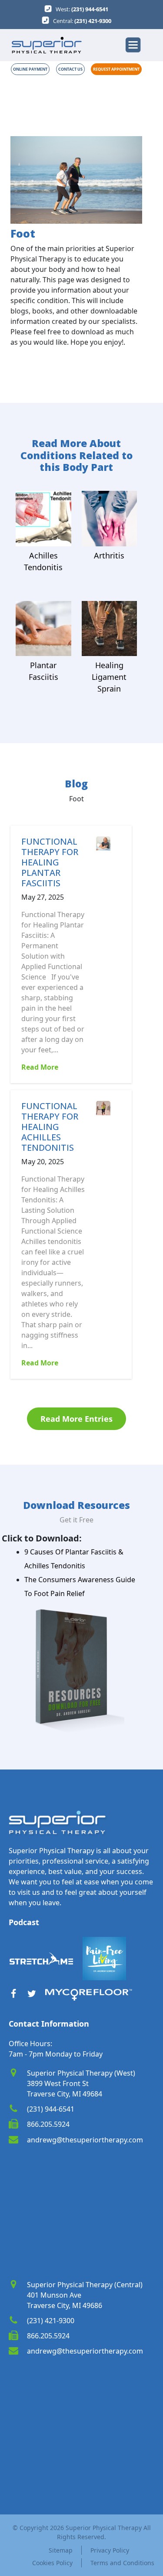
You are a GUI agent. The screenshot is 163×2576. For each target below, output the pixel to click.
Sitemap (61, 2550)
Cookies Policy (52, 2563)
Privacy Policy (110, 2550)
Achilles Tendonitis (43, 561)
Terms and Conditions (121, 2563)
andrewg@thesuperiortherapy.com (85, 2140)
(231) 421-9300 (93, 21)
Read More (40, 1067)
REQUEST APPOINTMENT (116, 69)
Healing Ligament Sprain (109, 677)
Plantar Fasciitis (43, 671)
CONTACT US (70, 69)
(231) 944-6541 (90, 9)
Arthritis (109, 555)
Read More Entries (77, 1419)
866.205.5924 (48, 2124)
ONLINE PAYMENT (30, 69)
